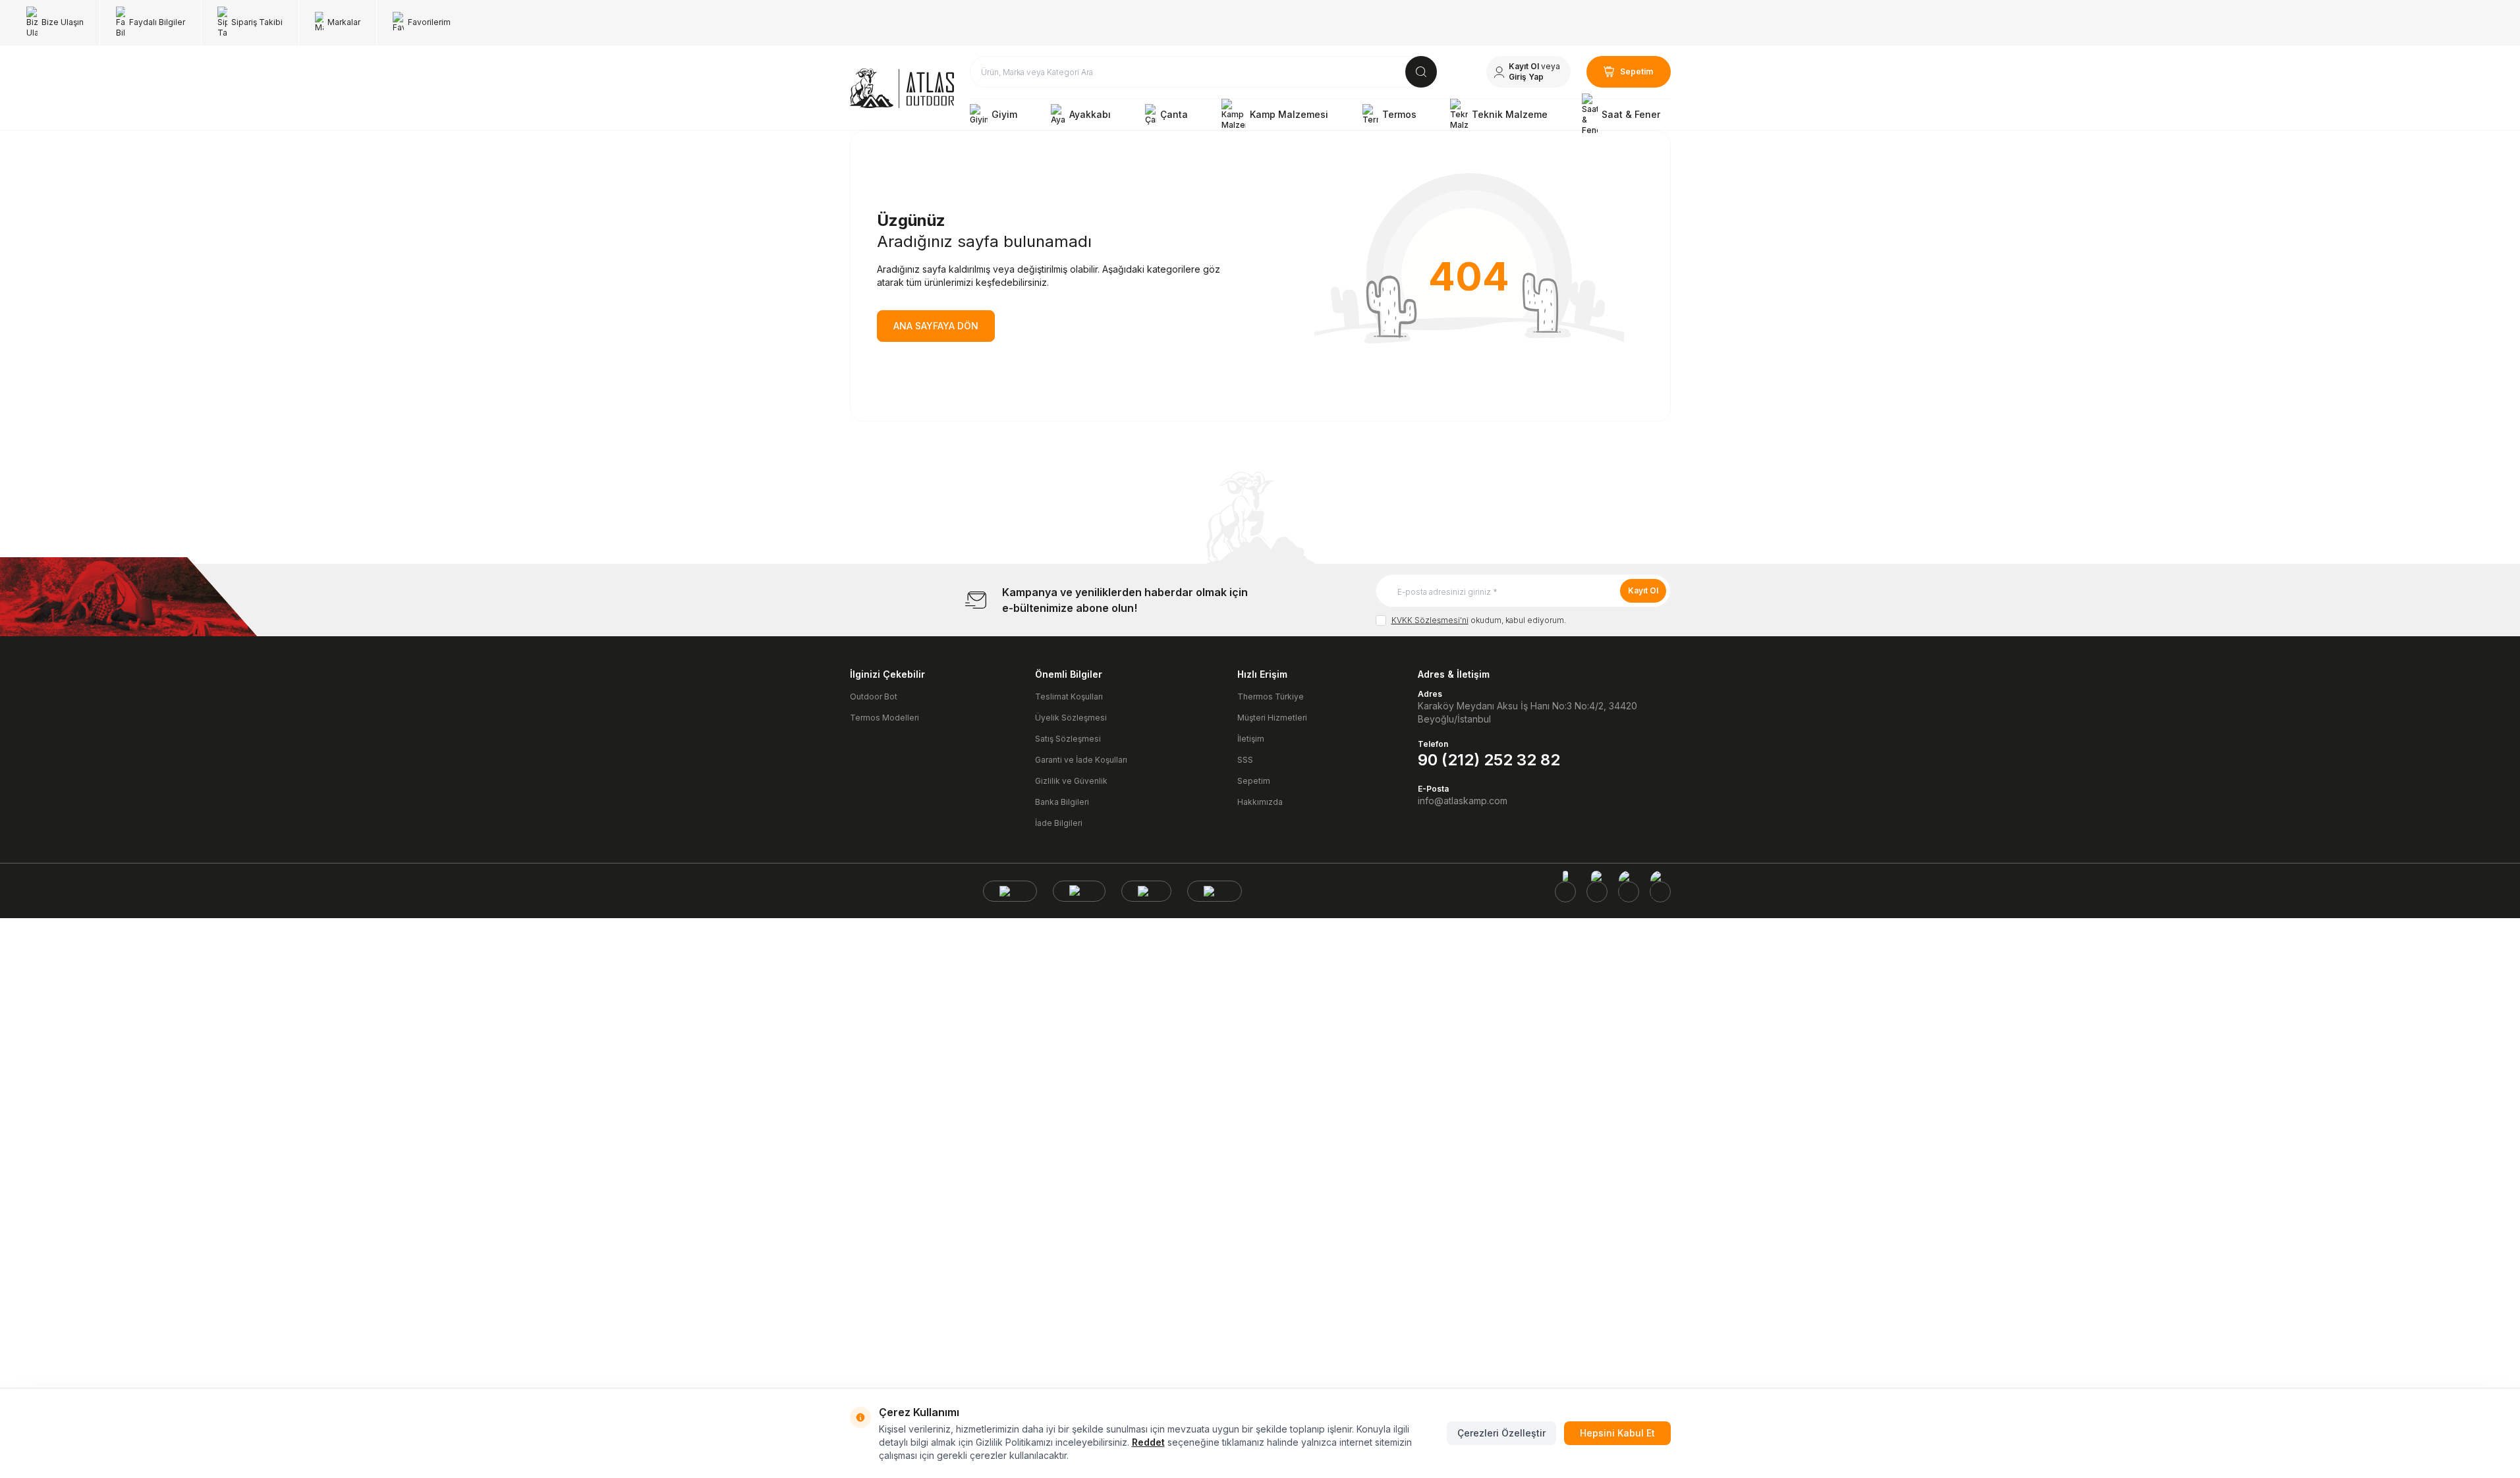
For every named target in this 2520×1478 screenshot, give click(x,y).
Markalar (344, 22)
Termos (1399, 114)
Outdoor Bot (874, 697)
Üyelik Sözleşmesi (1071, 718)
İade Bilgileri (1059, 823)
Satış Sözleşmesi (1068, 739)
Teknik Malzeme (1510, 114)
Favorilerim (429, 22)
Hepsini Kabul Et (1617, 1433)
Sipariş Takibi (257, 22)
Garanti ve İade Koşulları (1081, 760)
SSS (1245, 760)
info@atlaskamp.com (1463, 801)
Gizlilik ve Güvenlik (1071, 781)
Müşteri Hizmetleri (1272, 718)
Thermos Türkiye (1271, 697)
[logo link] (902, 88)
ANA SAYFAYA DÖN (936, 326)
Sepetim (1254, 781)
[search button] (1421, 72)
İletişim (1251, 739)
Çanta (1174, 114)
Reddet (1148, 1442)
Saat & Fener (1631, 114)
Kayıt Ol (1643, 590)
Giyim (1004, 114)
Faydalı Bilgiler (157, 22)
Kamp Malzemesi (1289, 114)
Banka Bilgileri (1062, 802)
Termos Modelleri (884, 718)
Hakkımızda (1260, 802)
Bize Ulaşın (63, 22)
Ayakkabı (1090, 114)
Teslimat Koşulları (1069, 697)
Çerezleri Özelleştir (1501, 1433)
